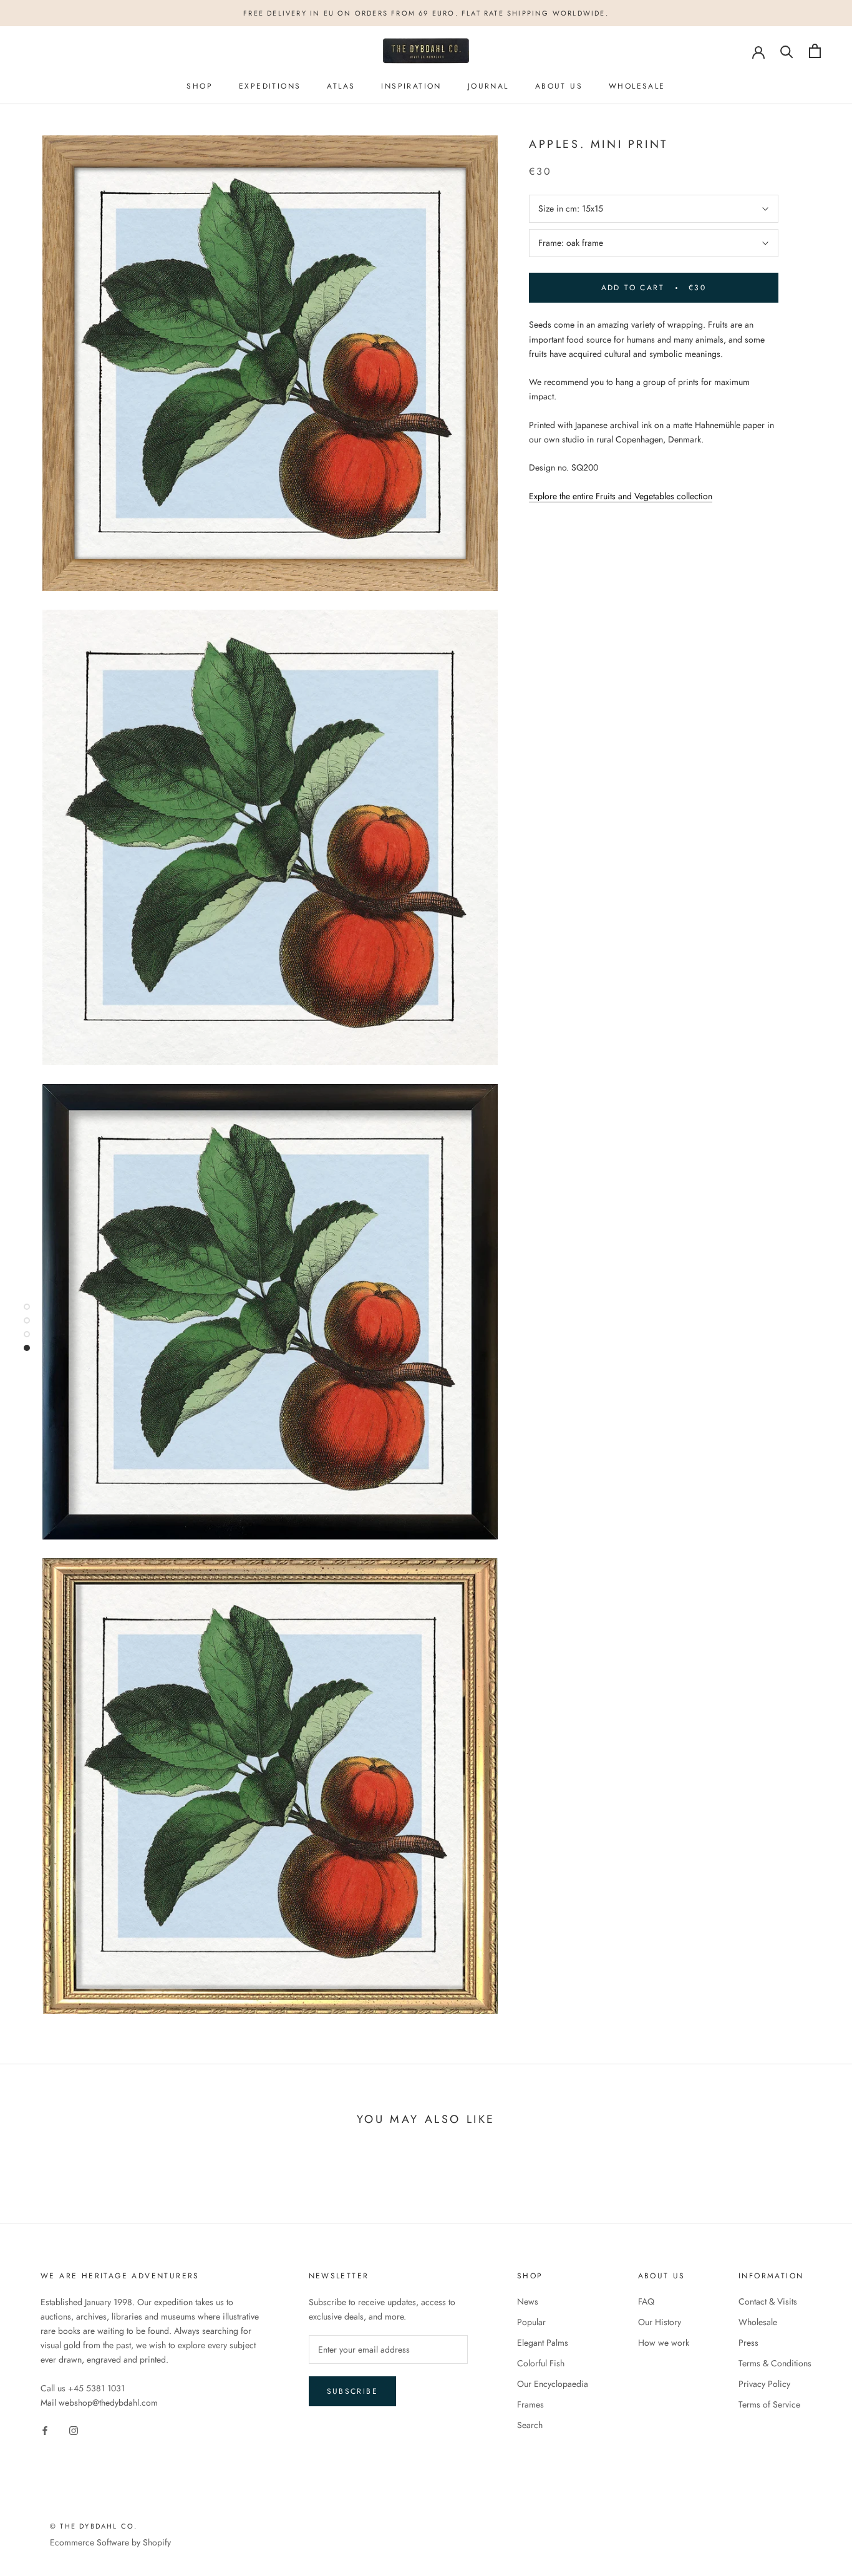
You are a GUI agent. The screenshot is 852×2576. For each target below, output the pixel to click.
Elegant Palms (543, 2343)
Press (748, 2343)
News (528, 2301)
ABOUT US (559, 86)
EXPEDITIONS (270, 86)
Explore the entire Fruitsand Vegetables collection (621, 496)
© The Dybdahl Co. (94, 2526)
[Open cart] (815, 51)
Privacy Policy (764, 2384)
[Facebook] (45, 2430)
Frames (530, 2404)
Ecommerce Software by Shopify (110, 2542)
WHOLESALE (637, 86)
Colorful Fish (541, 2363)
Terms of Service (769, 2404)
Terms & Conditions (775, 2363)
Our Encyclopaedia (553, 2384)
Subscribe (353, 2391)
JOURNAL (488, 86)
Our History (660, 2322)
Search (530, 2425)
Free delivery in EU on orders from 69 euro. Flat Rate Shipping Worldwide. (426, 13)
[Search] (787, 51)
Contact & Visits (768, 2301)
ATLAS (341, 86)
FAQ (646, 2301)
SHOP (200, 86)
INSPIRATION (411, 86)
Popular (531, 2322)
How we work (664, 2343)
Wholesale (758, 2322)
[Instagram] (74, 2430)
